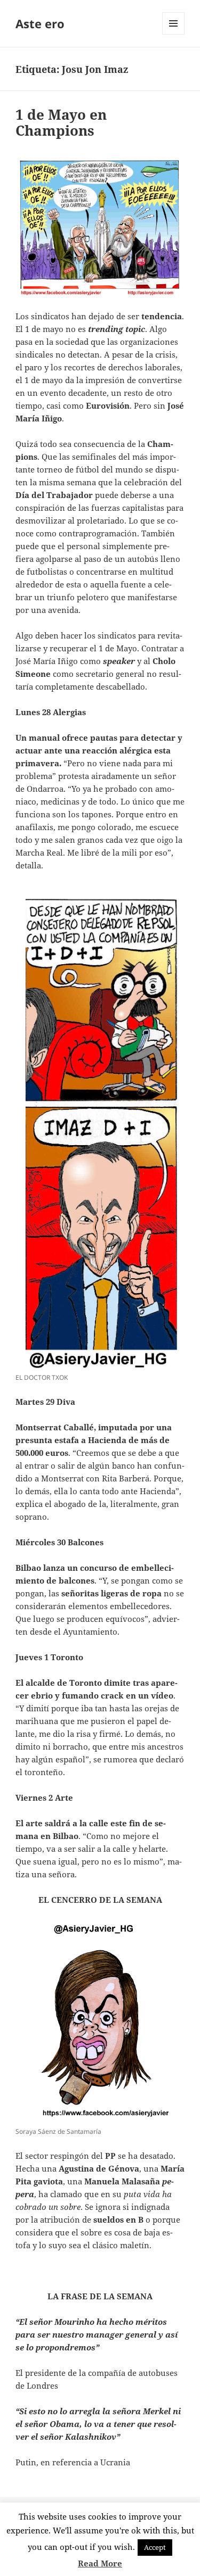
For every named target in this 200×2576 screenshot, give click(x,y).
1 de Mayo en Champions (61, 122)
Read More (100, 2563)
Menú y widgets (174, 34)
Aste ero (40, 23)
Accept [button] (155, 2547)
